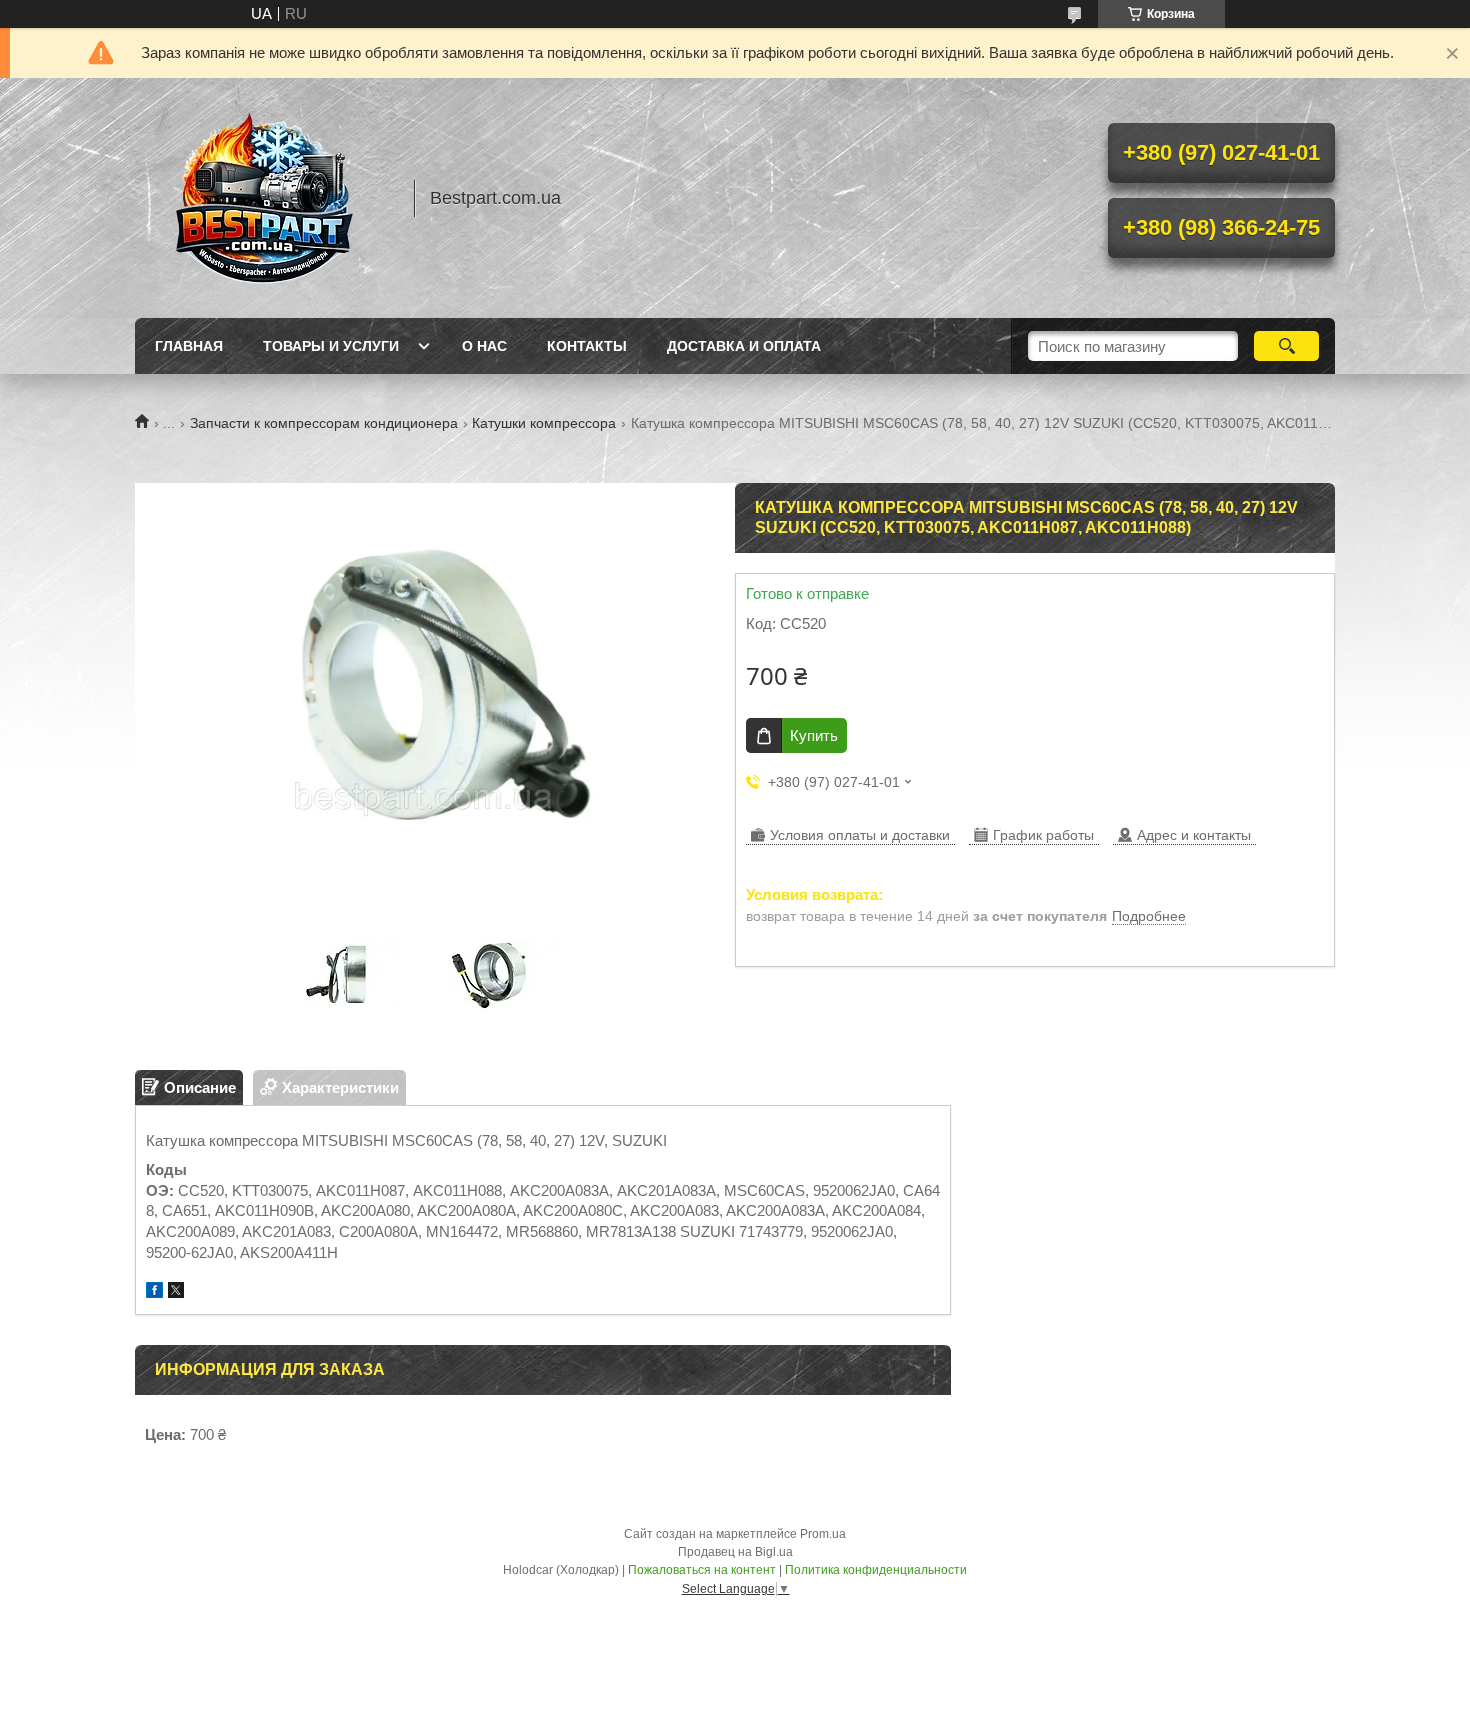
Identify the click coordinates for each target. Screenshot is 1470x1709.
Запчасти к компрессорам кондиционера (324, 423)
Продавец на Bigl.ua (735, 1552)
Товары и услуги (331, 346)
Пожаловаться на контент (702, 1570)
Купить (814, 735)
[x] (176, 1292)
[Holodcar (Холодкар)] (265, 198)
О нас (484, 346)
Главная (189, 346)
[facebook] (154, 1292)
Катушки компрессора (544, 423)
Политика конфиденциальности (876, 1570)
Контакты (587, 346)
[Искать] (1286, 346)
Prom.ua (823, 1534)
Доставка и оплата (744, 346)
